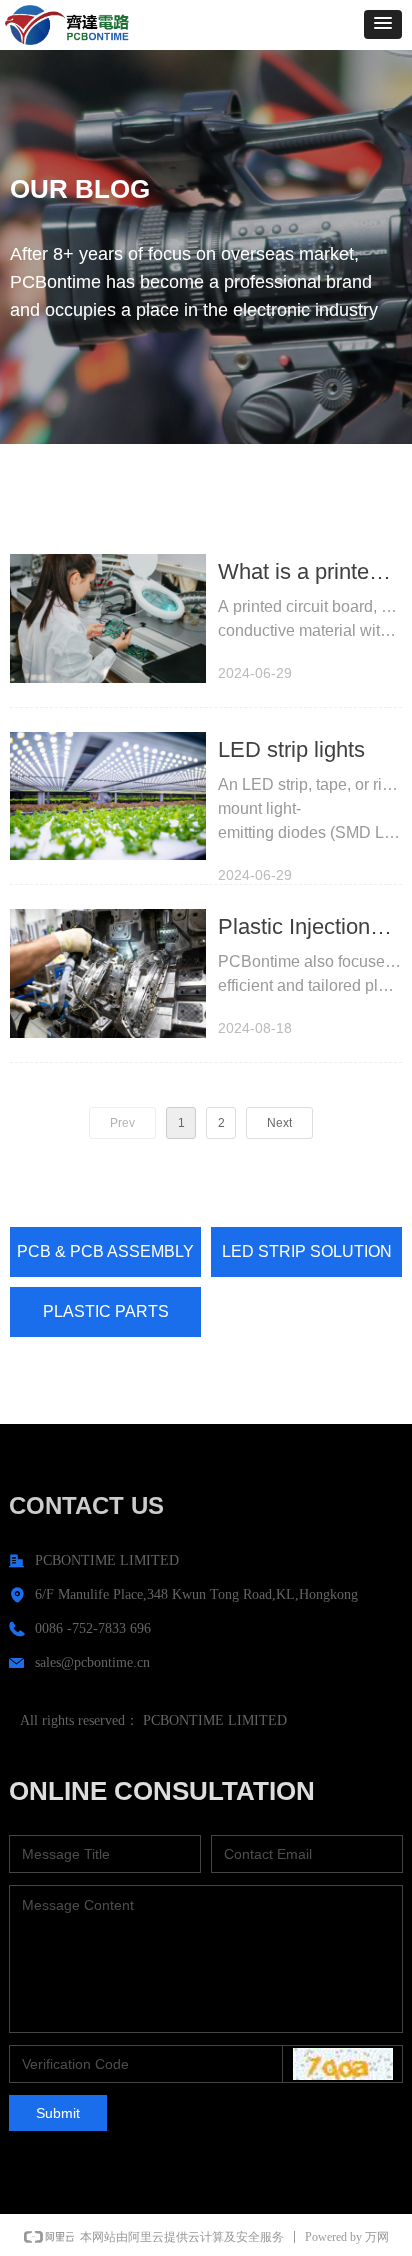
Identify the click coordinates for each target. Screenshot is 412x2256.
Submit (58, 2113)
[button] (383, 24)
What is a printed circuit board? (299, 574)
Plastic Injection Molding (294, 929)
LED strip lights (291, 749)
